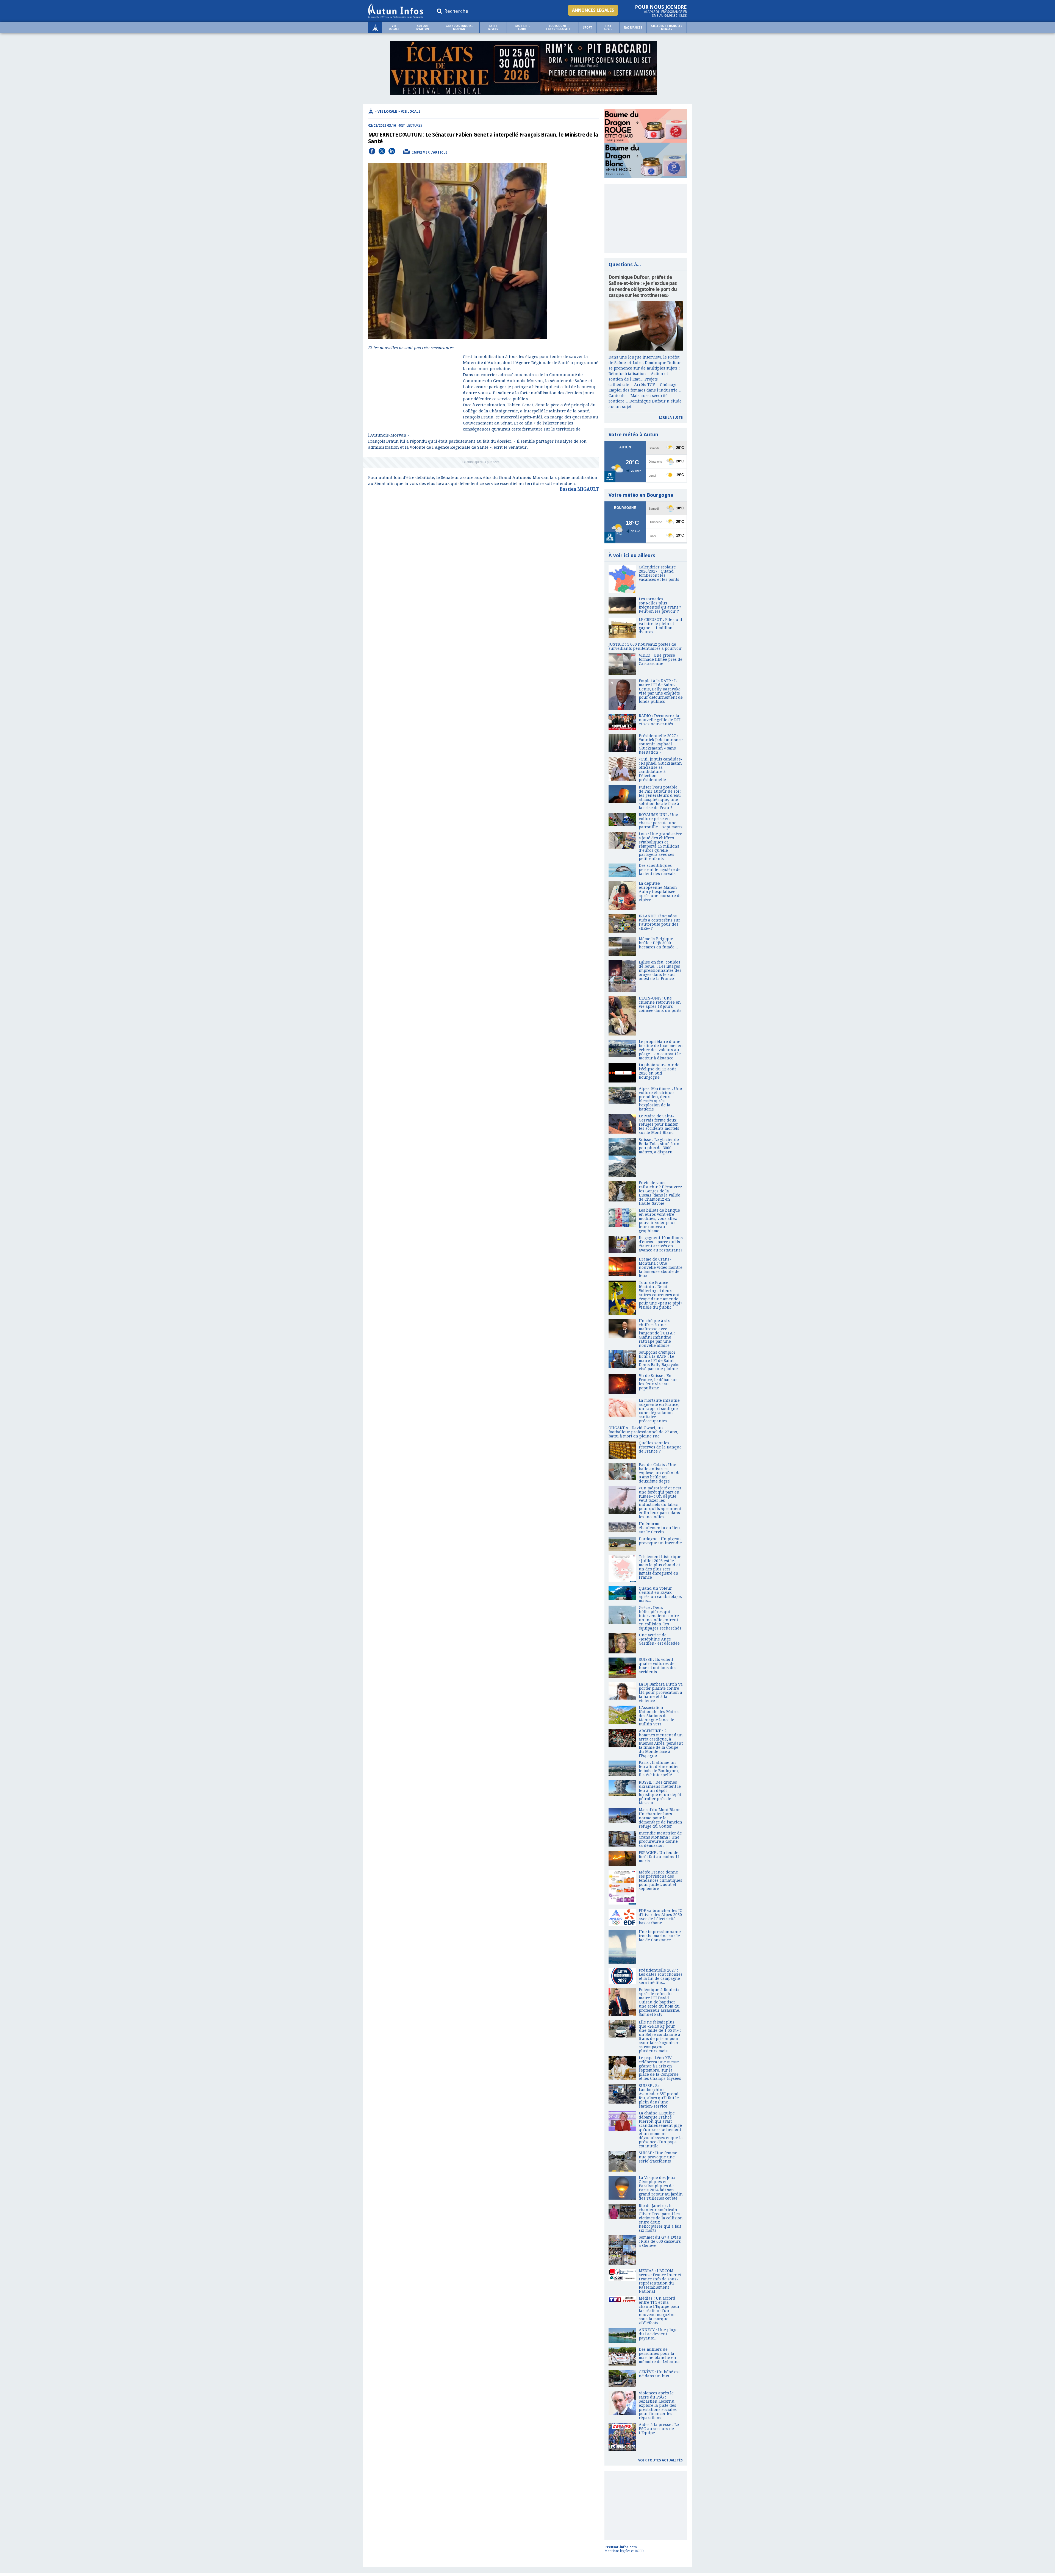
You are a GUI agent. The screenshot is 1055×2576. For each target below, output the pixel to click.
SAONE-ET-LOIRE (522, 27)
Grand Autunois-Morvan (459, 27)
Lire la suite (671, 418)
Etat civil (608, 27)
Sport (588, 28)
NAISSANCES (633, 28)
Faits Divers (493, 27)
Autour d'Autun (423, 27)
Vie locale (394, 27)
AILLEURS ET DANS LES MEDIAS (667, 27)
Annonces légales (593, 10)
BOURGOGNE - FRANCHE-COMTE (558, 27)
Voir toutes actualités (660, 2460)
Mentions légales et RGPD (624, 2551)
